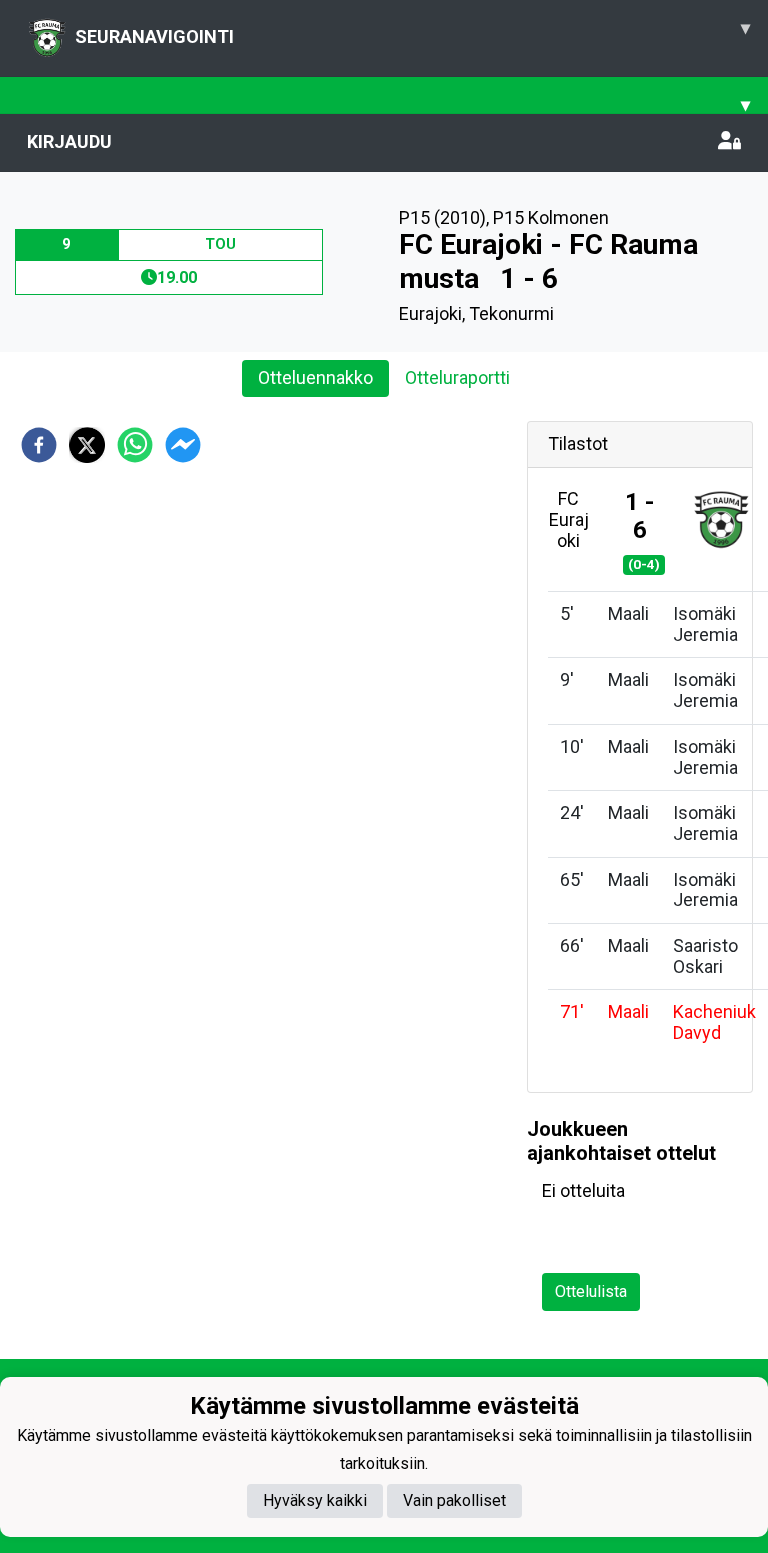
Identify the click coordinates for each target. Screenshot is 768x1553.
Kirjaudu (69, 141)
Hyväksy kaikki (315, 1500)
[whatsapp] (135, 445)
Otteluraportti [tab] (457, 377)
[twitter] (87, 445)
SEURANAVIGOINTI (412, 32)
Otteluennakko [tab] (315, 377)
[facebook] (39, 445)
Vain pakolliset (454, 1500)
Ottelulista (591, 1291)
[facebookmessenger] (183, 445)
